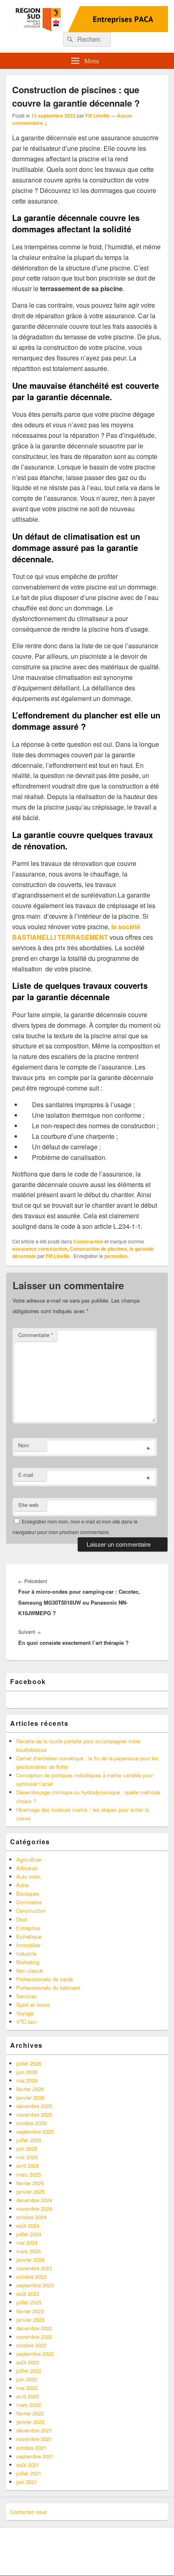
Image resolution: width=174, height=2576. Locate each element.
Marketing (28, 1962)
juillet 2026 (29, 2063)
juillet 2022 (29, 2371)
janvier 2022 (30, 2422)
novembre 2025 (34, 2114)
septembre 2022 (35, 2354)
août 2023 (28, 2294)
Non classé (29, 1971)
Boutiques (28, 1893)
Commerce (29, 1902)
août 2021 (28, 2465)
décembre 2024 (34, 2200)
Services (27, 1996)
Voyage (25, 2013)
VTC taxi (26, 2022)
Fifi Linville (98, 116)
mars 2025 (29, 2174)
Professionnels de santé (45, 1979)
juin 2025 (27, 2148)
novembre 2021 (34, 2439)
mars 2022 (29, 2405)
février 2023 (30, 2311)
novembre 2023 (34, 2268)
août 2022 (28, 2362)
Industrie (26, 1953)
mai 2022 (27, 2388)
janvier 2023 (30, 2320)
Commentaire (36, 1335)
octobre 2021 (31, 2448)
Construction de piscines (98, 1249)
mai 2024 (27, 2243)
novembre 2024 (34, 2208)
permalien (116, 1256)
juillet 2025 (29, 2140)
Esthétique (29, 1936)
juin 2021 (27, 2482)
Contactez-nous (29, 2512)
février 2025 (30, 2183)
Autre (22, 1885)
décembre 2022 (34, 2328)
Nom (24, 1445)
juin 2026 (27, 2072)
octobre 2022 (31, 2345)
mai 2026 (27, 2080)
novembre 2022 (34, 2337)
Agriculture (29, 1859)
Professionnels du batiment (48, 1988)
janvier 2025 (30, 2191)
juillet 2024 (29, 2234)
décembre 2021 (34, 2430)
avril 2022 (28, 2396)
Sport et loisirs (33, 2005)
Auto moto (28, 1876)
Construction (88, 1241)
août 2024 (28, 2226)
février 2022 (30, 2413)
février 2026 (30, 2089)
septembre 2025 (35, 2131)
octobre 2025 (31, 2123)
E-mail (26, 1475)
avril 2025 (28, 2166)
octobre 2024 (31, 2217)
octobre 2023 (31, 2277)
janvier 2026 (30, 2097)
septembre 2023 (35, 2285)
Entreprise (28, 1928)
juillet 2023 (29, 2302)
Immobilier (28, 1945)
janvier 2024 (30, 2260)
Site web (28, 1505)
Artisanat (27, 1868)
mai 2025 (27, 2157)
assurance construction (40, 1249)
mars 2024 (29, 2251)
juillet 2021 (29, 2473)
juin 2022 (27, 2379)
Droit (22, 1919)
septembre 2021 (35, 2456)
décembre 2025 (34, 2106)
